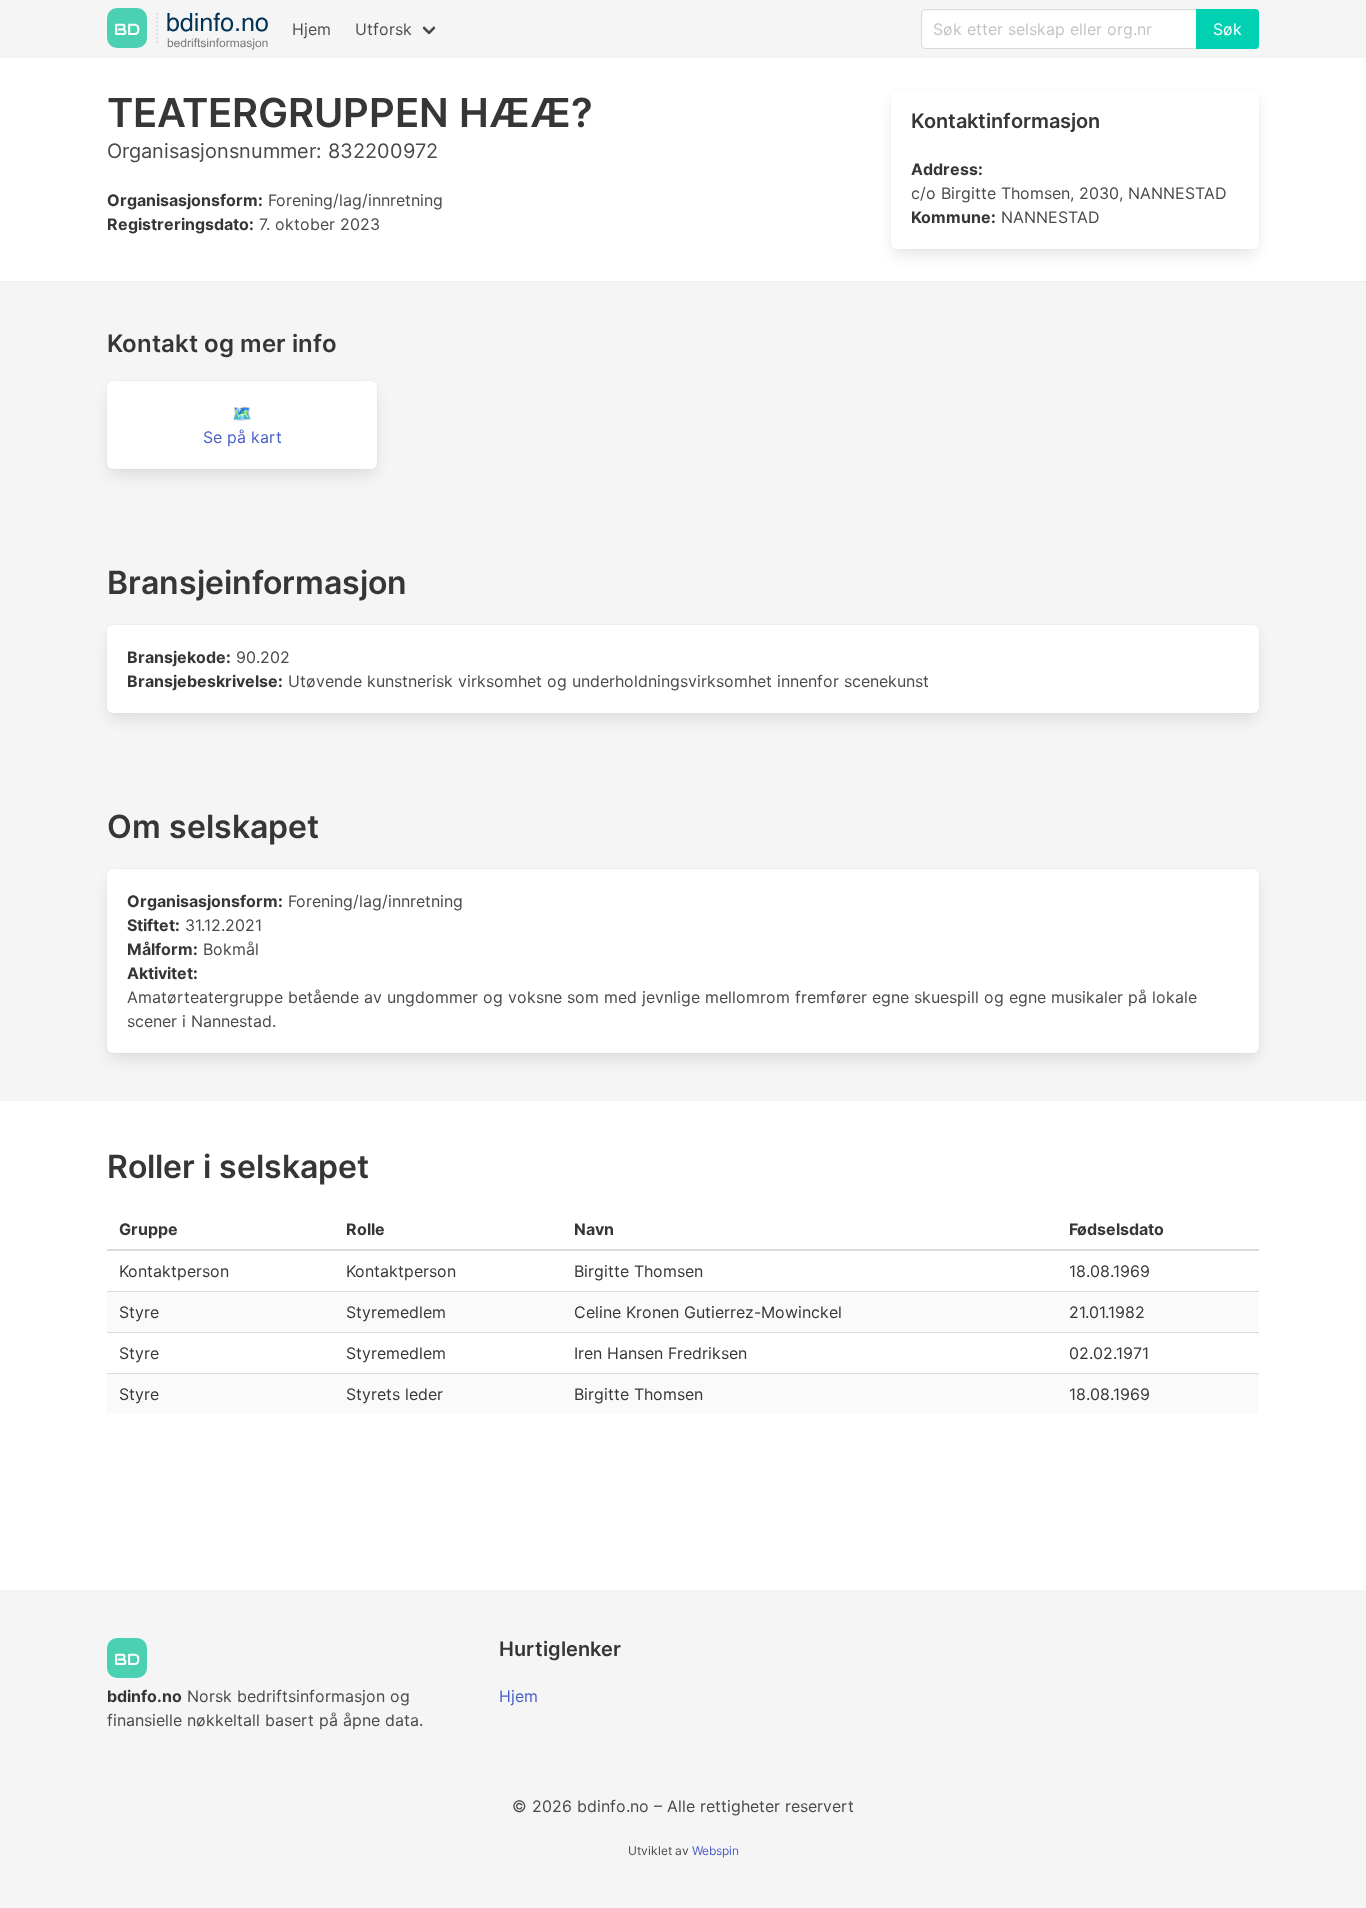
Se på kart (242, 437)
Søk (1227, 29)
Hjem (311, 29)
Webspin (715, 1850)
